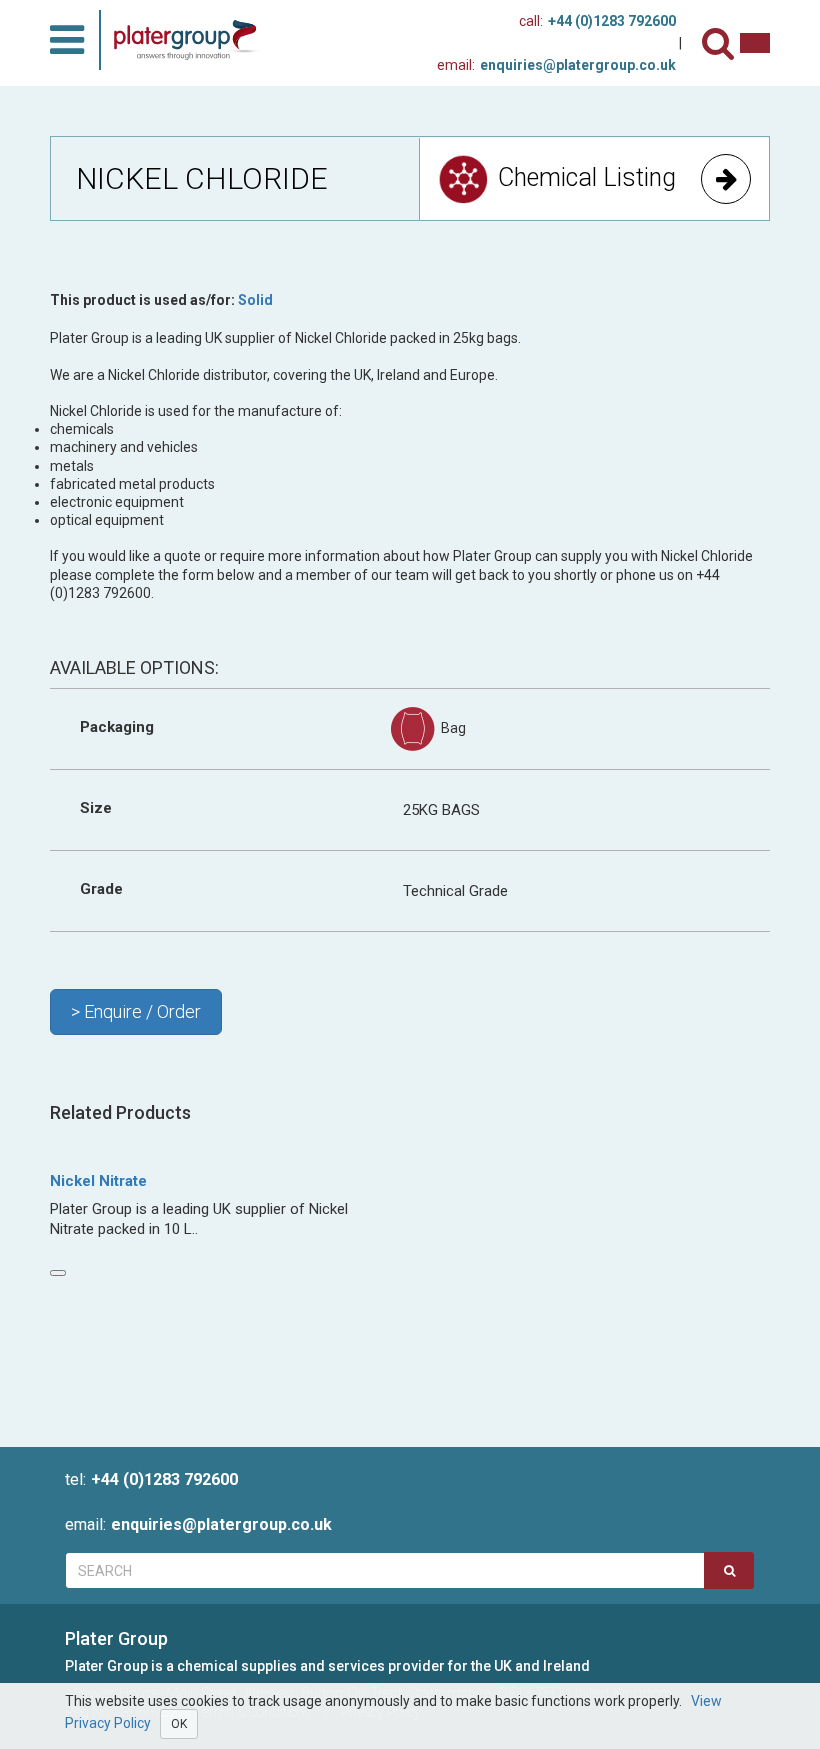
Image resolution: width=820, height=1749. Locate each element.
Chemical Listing (587, 177)
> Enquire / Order (136, 1011)
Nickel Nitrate (98, 1181)
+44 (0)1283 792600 (597, 21)
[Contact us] (755, 43)
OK (179, 1724)
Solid (255, 300)
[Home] (192, 40)
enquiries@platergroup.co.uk (556, 65)
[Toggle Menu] (67, 40)
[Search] (721, 43)
